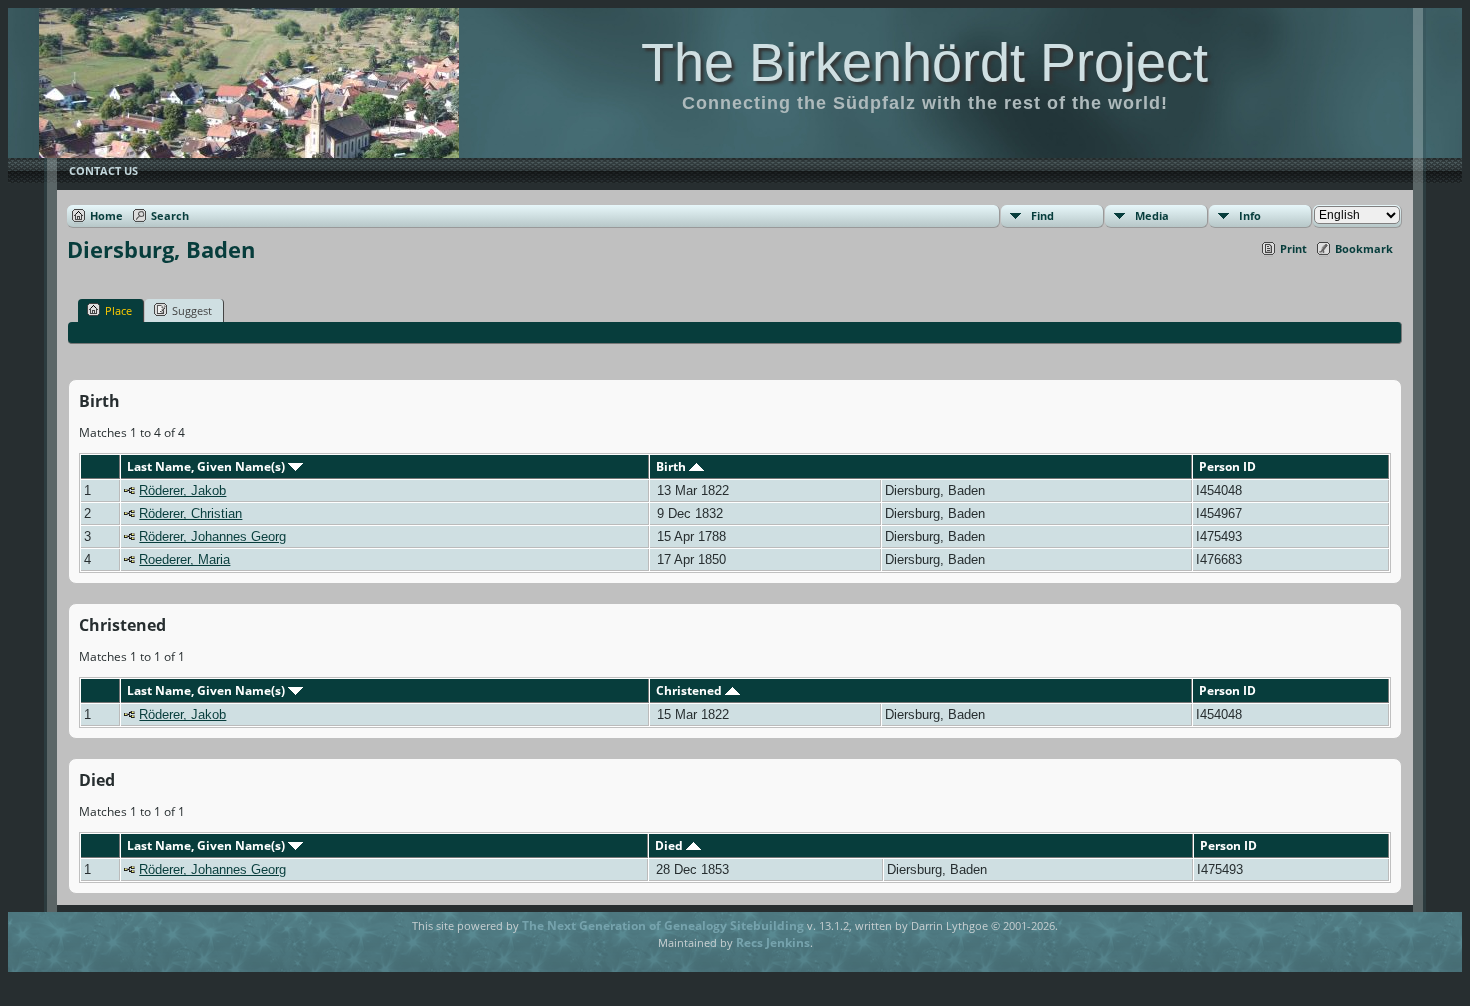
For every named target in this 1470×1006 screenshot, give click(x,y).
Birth (672, 466)
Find (1042, 215)
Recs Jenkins (773, 942)
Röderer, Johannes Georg (212, 536)
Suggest (192, 310)
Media (1152, 215)
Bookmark (1364, 248)
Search (170, 215)
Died (670, 845)
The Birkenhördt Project (924, 62)
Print (1293, 248)
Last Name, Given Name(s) (207, 466)
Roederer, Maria (184, 559)
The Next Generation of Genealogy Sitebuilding (663, 925)
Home (106, 215)
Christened (690, 690)
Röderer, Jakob (182, 490)
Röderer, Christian (190, 513)
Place (118, 310)
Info (1250, 215)
